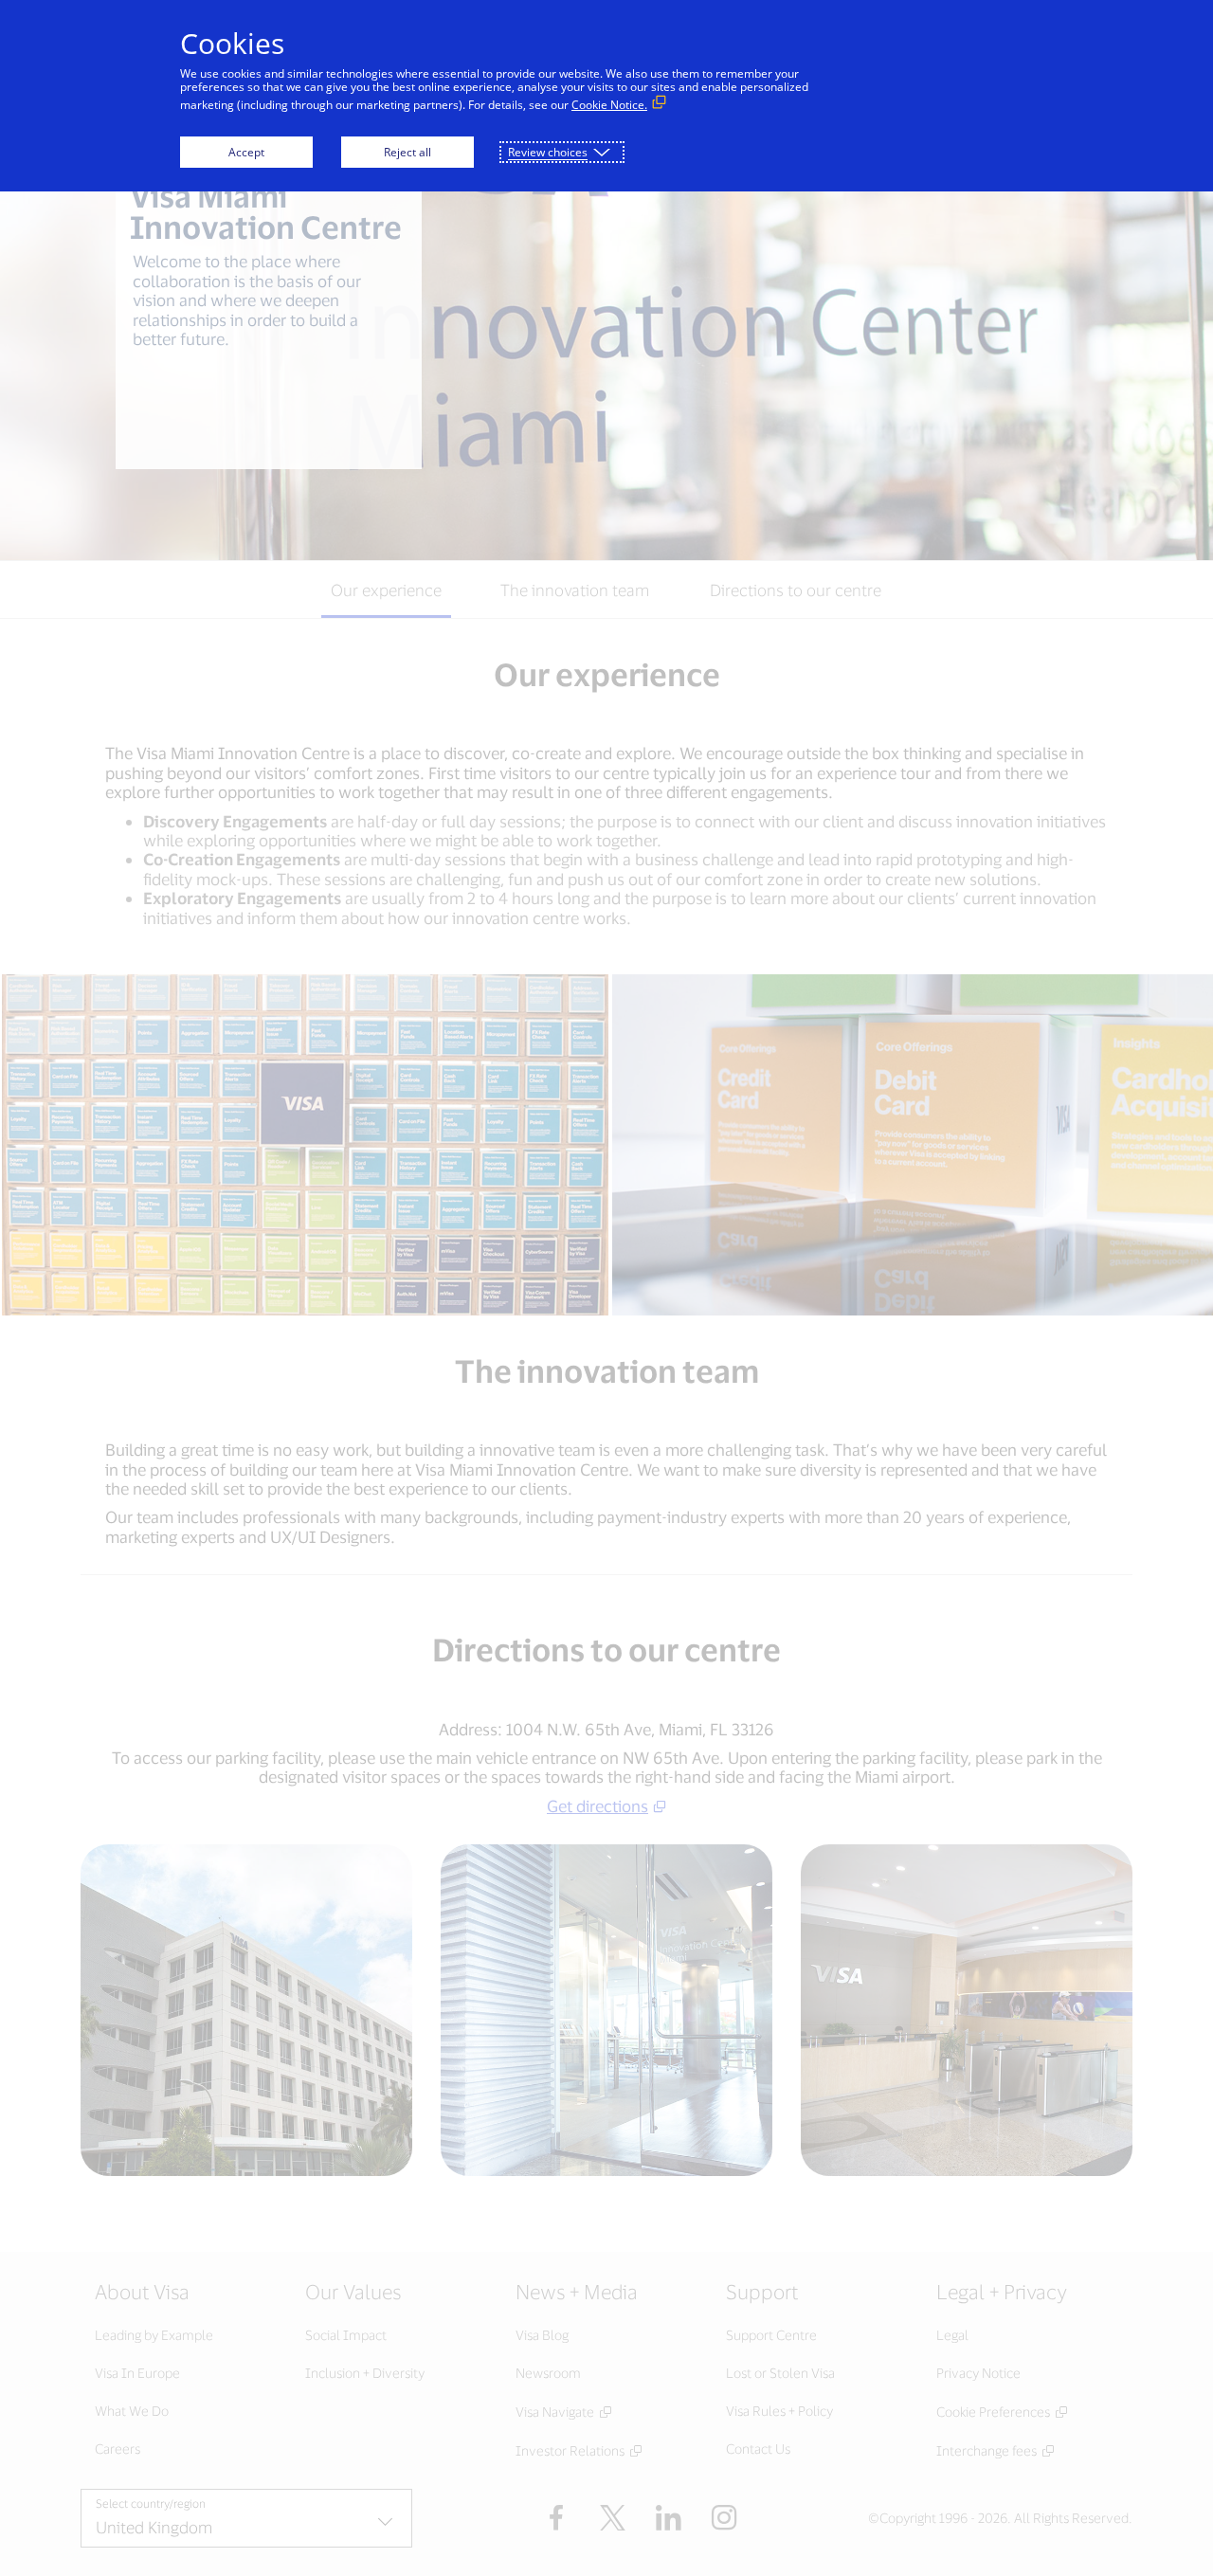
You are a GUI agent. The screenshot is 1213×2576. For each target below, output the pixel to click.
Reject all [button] (407, 152)
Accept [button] (246, 152)
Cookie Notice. (609, 105)
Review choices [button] (548, 152)
